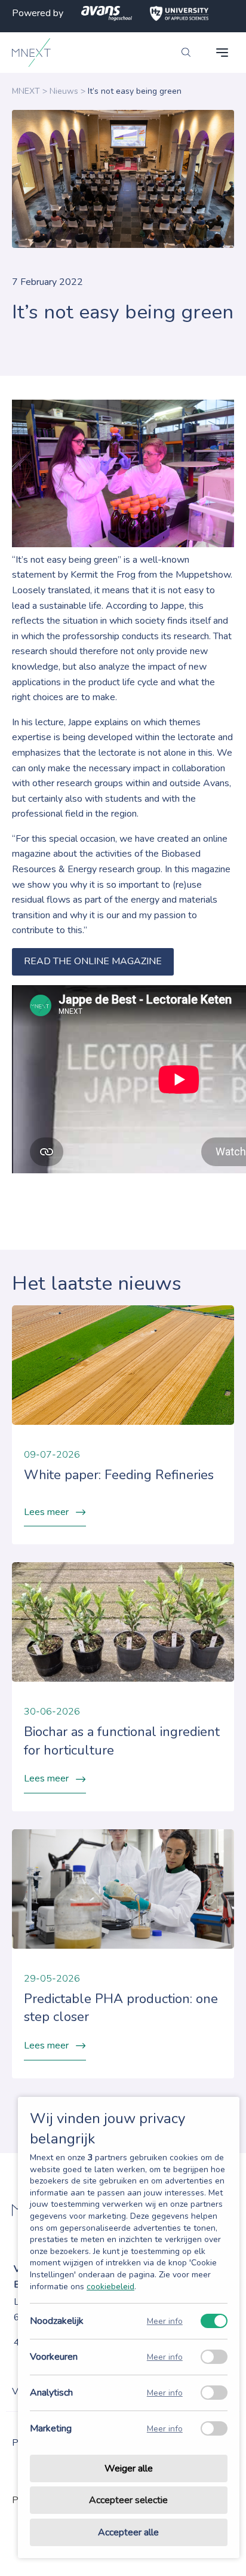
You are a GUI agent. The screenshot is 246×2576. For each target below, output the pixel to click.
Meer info (165, 2321)
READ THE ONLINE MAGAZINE (93, 961)
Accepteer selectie (128, 2501)
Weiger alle (129, 2468)
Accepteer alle (128, 2532)
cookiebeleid (110, 2287)
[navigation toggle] (222, 53)
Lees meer (46, 1512)
